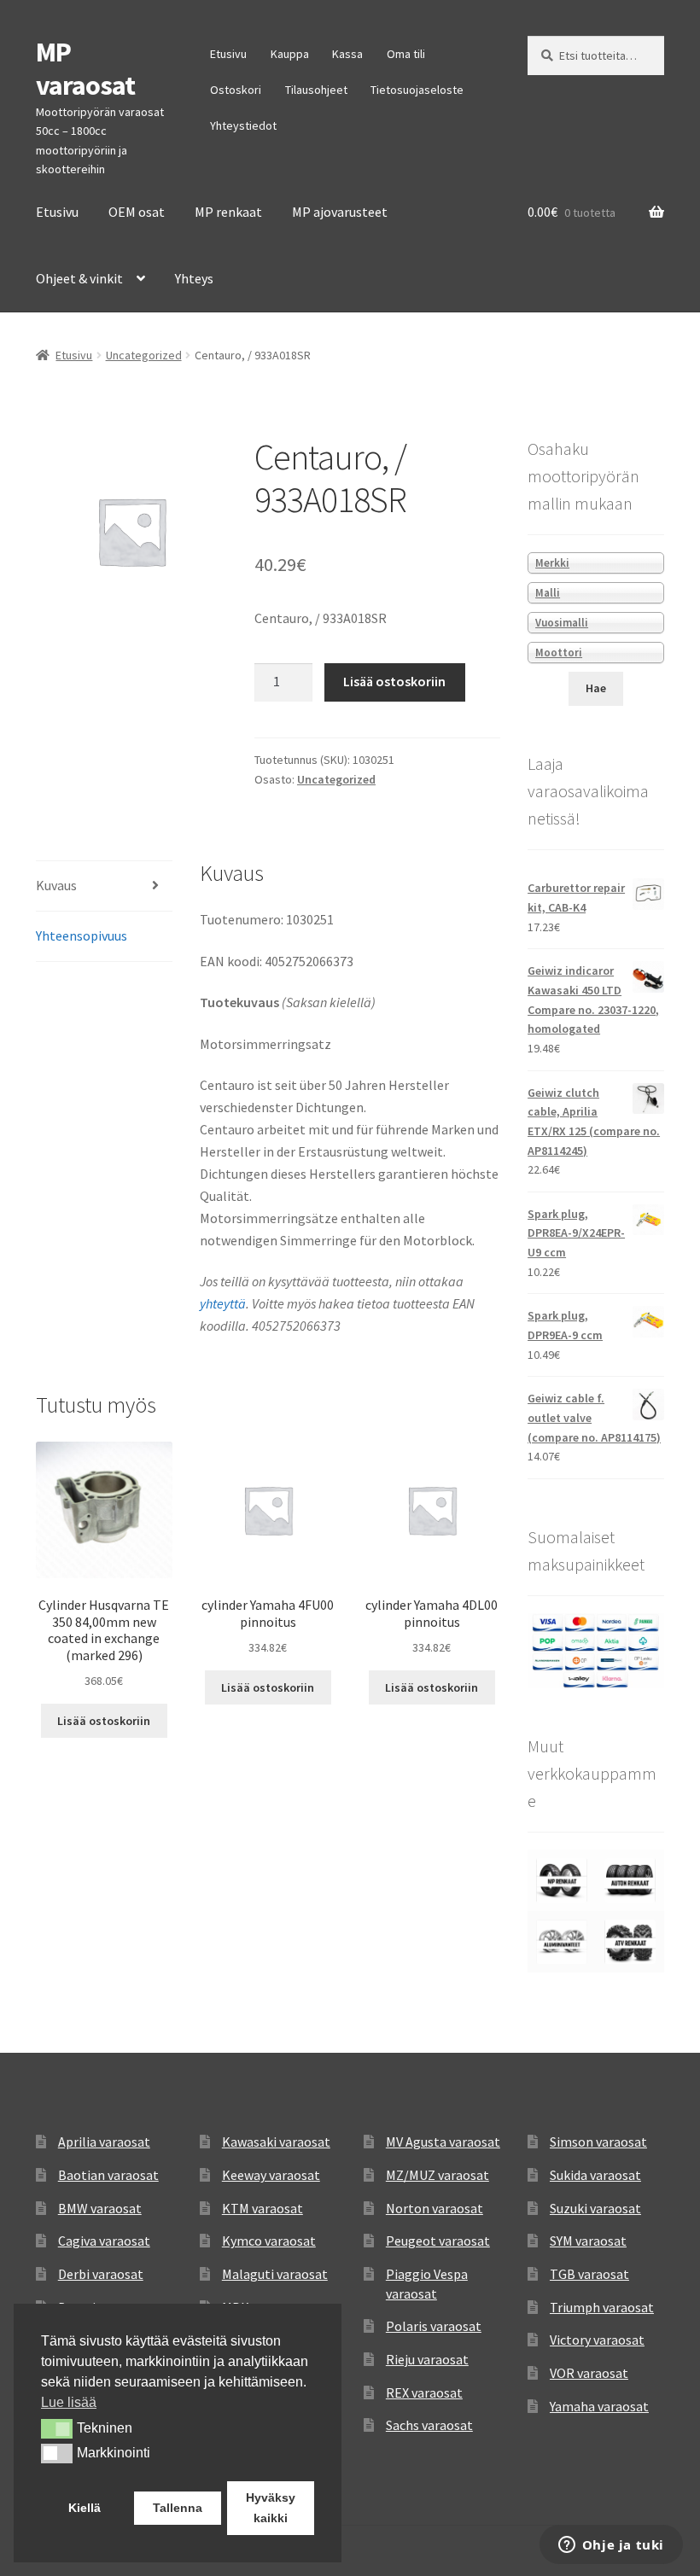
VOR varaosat (589, 2373)
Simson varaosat (598, 2142)
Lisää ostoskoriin (394, 681)
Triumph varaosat (602, 2307)
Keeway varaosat (271, 2175)
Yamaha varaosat (599, 2406)
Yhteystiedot (243, 125)
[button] (57, 2428)
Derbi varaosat (101, 2274)
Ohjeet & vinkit (79, 278)
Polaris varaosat (434, 2326)
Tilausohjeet (316, 90)
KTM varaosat (262, 2208)
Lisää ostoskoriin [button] (104, 1721)
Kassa (347, 54)
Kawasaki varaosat (276, 2142)
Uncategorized (144, 355)
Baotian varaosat (108, 2175)
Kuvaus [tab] (56, 885)
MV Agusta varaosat (443, 2142)
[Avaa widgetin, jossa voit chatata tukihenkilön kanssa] (611, 2546)
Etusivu (228, 54)
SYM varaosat (588, 2241)
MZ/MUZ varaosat (437, 2175)
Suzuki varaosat (595, 2208)
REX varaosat (424, 2392)
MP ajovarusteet (340, 212)
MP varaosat (85, 69)
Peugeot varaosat (438, 2241)
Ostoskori (236, 90)
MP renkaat (228, 212)
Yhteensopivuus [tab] (82, 935)
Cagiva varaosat (104, 2241)
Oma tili (406, 54)
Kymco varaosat (269, 2241)
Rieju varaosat (427, 2359)
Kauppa (290, 54)
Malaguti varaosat (275, 2274)
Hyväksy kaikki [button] (271, 2508)
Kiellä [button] (85, 2508)
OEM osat (137, 212)
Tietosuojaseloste (417, 90)
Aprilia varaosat (104, 2142)
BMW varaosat (100, 2208)
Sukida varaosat (595, 2175)
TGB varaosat (589, 2274)
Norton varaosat (435, 2208)
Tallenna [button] (178, 2508)
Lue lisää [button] (69, 2402)
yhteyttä (223, 1303)
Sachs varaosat (429, 2425)
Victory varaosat (597, 2340)
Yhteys (194, 278)
